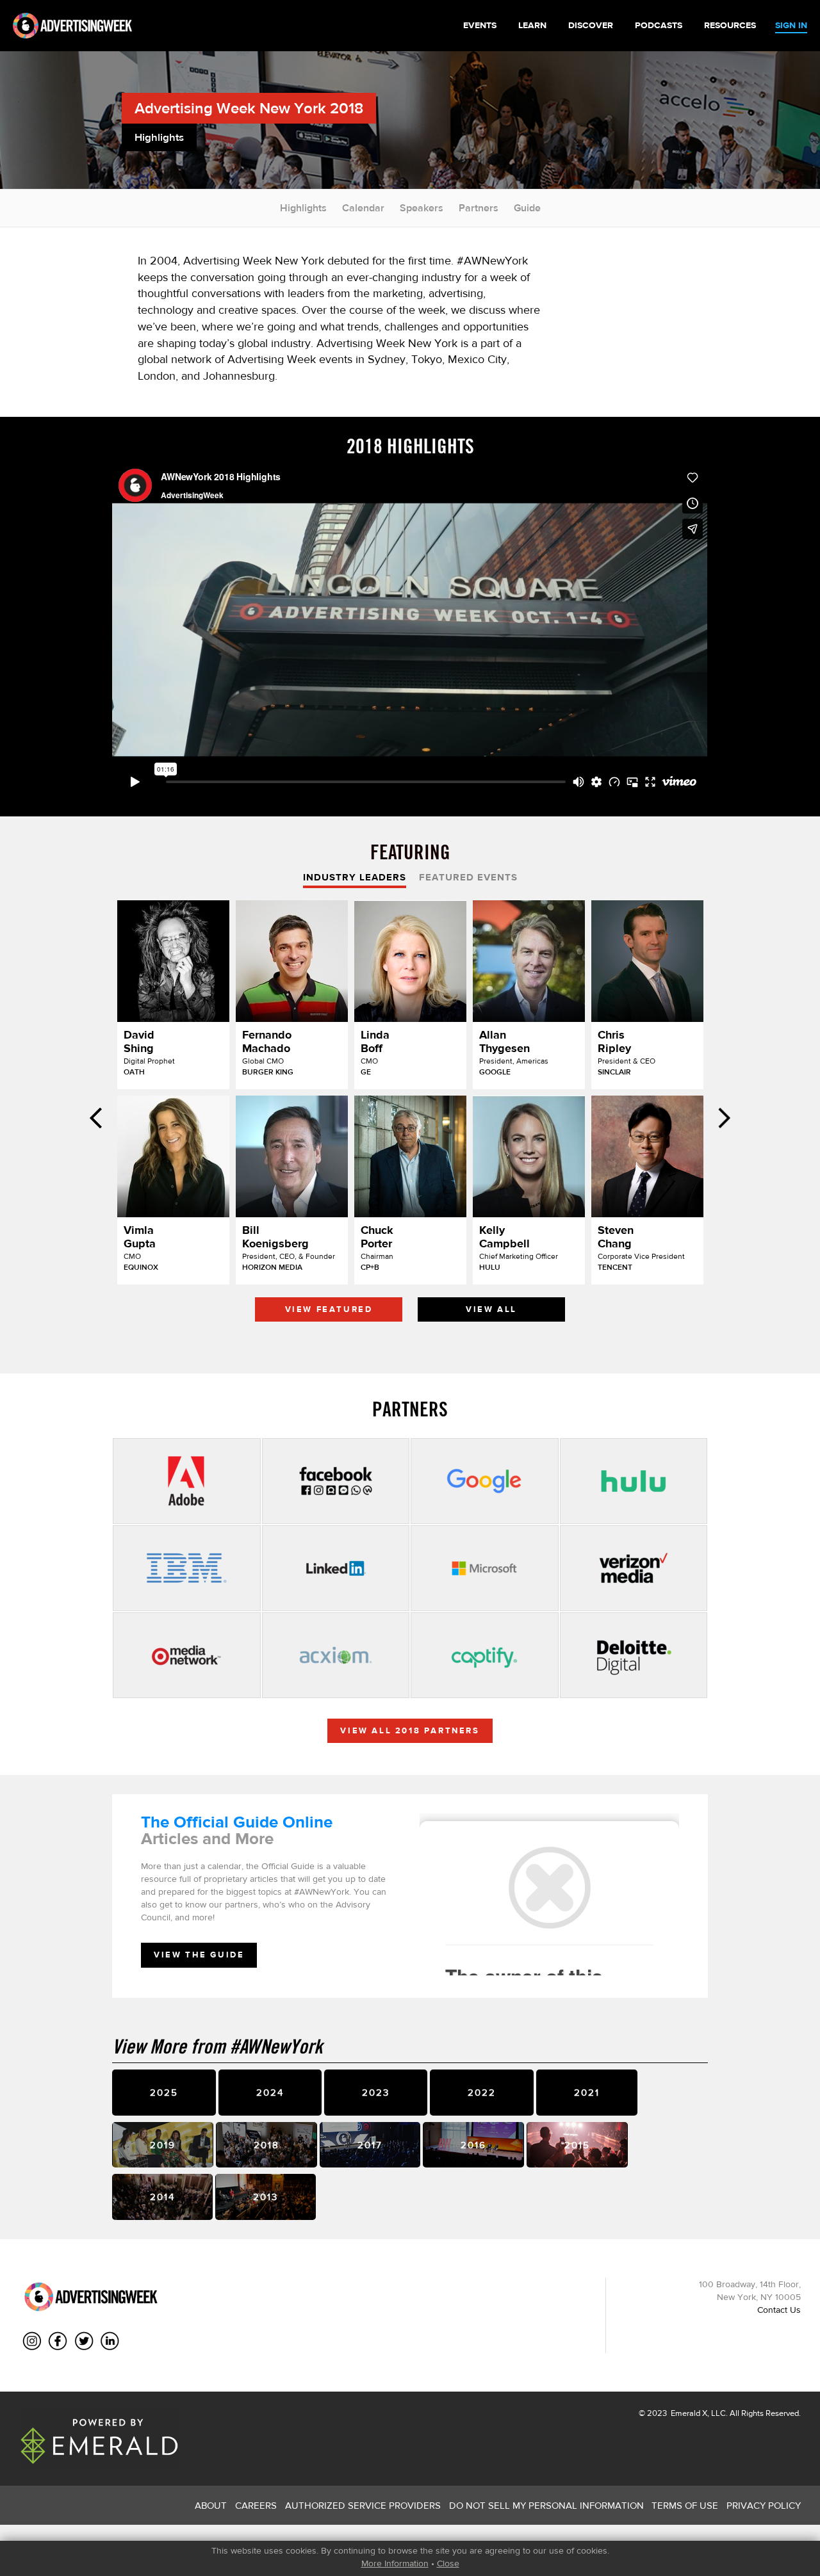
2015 (577, 2145)
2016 (473, 2145)
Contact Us (779, 2310)
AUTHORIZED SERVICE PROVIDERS (363, 2505)
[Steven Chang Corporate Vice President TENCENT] (647, 1156)
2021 (587, 2092)
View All (491, 1309)
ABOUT (211, 2505)
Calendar (363, 208)
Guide (527, 208)
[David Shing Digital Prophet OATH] (173, 961)
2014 (162, 2197)
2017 (370, 2145)
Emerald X (688, 2413)
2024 (270, 2092)
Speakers (422, 208)
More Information (395, 2563)
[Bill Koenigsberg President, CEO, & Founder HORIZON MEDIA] (292, 1156)
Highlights (303, 208)
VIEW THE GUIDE (199, 1955)
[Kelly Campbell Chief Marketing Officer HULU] (529, 1156)
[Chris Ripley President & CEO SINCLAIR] (647, 961)
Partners (479, 208)
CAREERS (256, 2505)
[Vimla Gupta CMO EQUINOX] (173, 1156)
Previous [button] (96, 1118)
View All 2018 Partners (410, 1730)
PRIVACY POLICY (764, 2505)
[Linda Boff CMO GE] (410, 961)
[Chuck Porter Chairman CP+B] (410, 1156)
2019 (163, 2145)
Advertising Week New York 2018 (249, 108)
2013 (266, 2197)
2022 (482, 2092)
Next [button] (724, 1118)
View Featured (329, 1309)
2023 (376, 2092)
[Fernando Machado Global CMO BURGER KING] (292, 961)
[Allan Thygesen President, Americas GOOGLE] (529, 961)
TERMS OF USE (685, 2505)
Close (448, 2563)
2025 (164, 2092)
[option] (410, 1114)
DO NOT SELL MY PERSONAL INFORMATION (546, 2505)
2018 (266, 2145)
